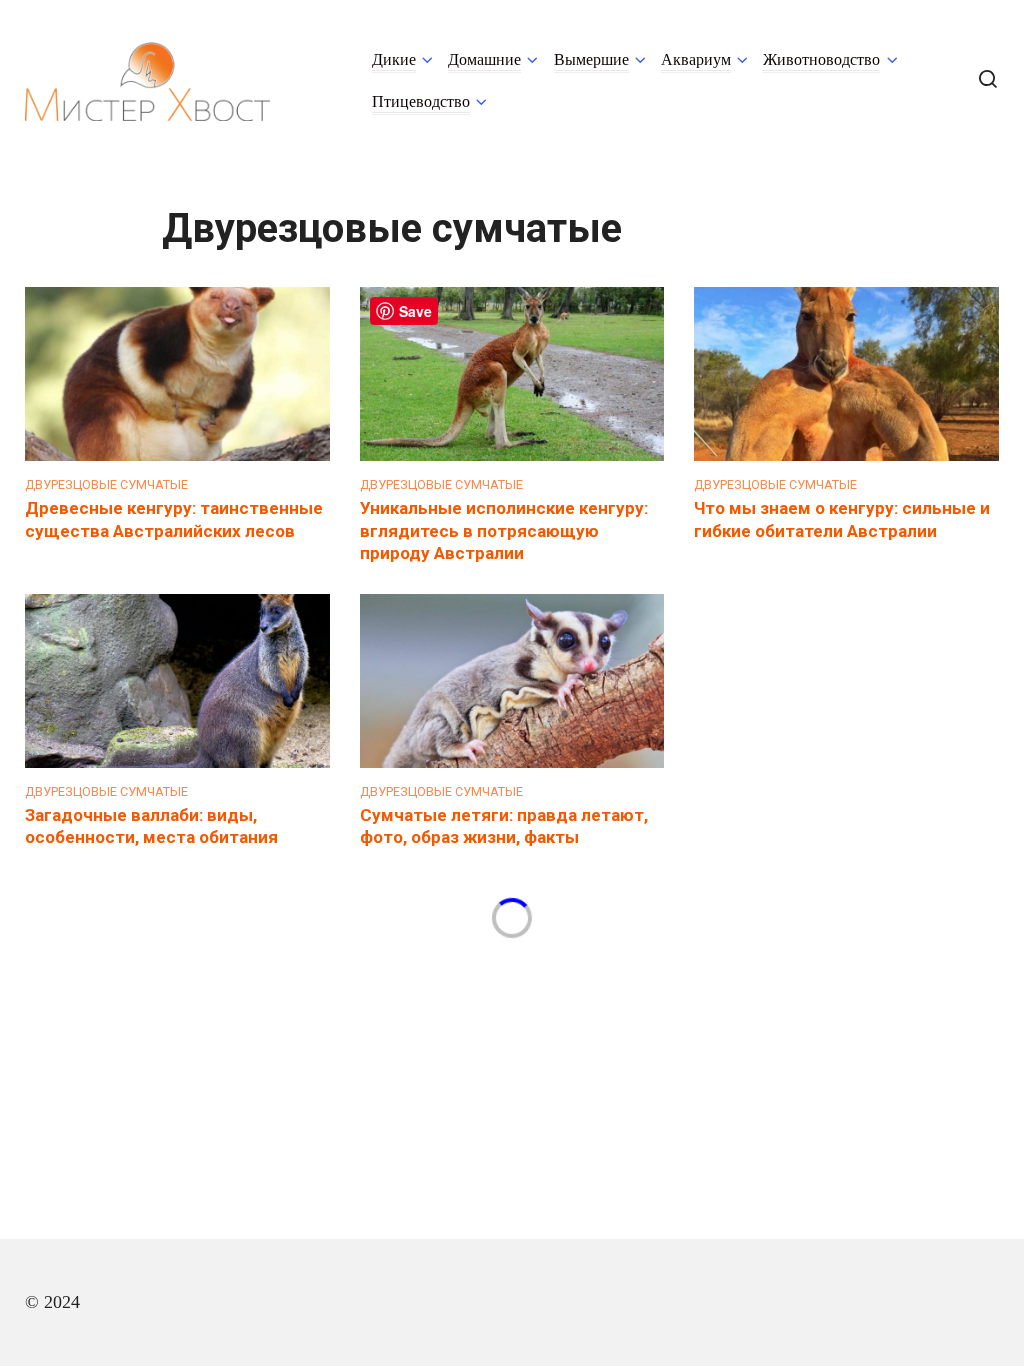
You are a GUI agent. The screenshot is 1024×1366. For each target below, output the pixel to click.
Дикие (394, 60)
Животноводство (821, 60)
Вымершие (591, 60)
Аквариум (696, 60)
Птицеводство (421, 102)
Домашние (484, 60)
